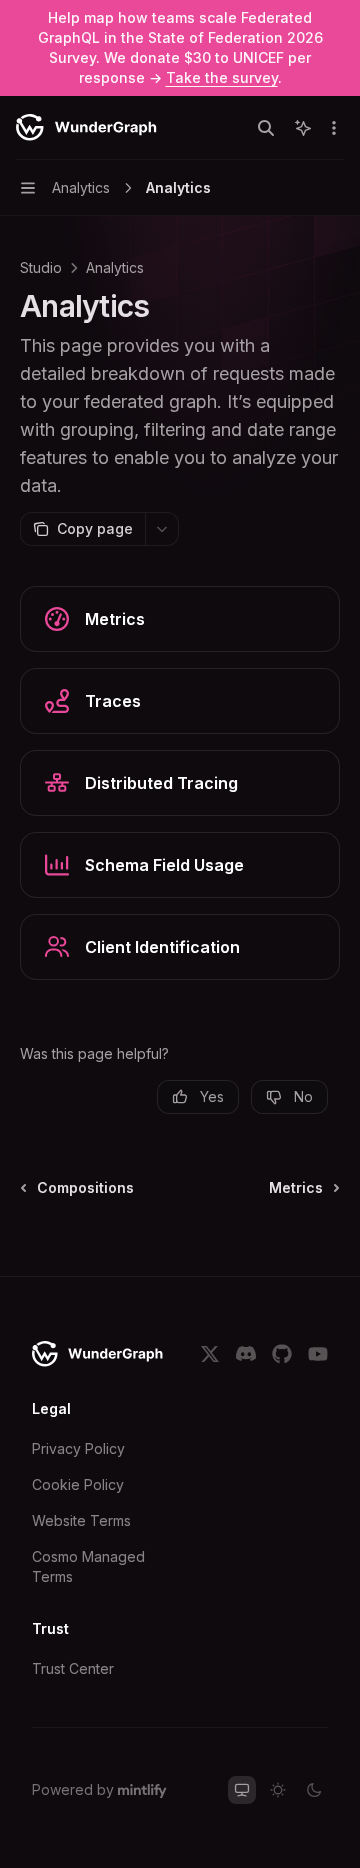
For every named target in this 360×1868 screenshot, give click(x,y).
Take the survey (222, 77)
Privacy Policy (78, 1448)
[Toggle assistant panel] (303, 128)
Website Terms (81, 1520)
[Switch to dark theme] (314, 1790)
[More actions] (334, 128)
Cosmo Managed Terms (88, 1566)
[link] (180, 619)
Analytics (115, 267)
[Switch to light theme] (278, 1790)
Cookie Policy (78, 1484)
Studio (41, 267)
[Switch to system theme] (242, 1790)
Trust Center (73, 1668)
